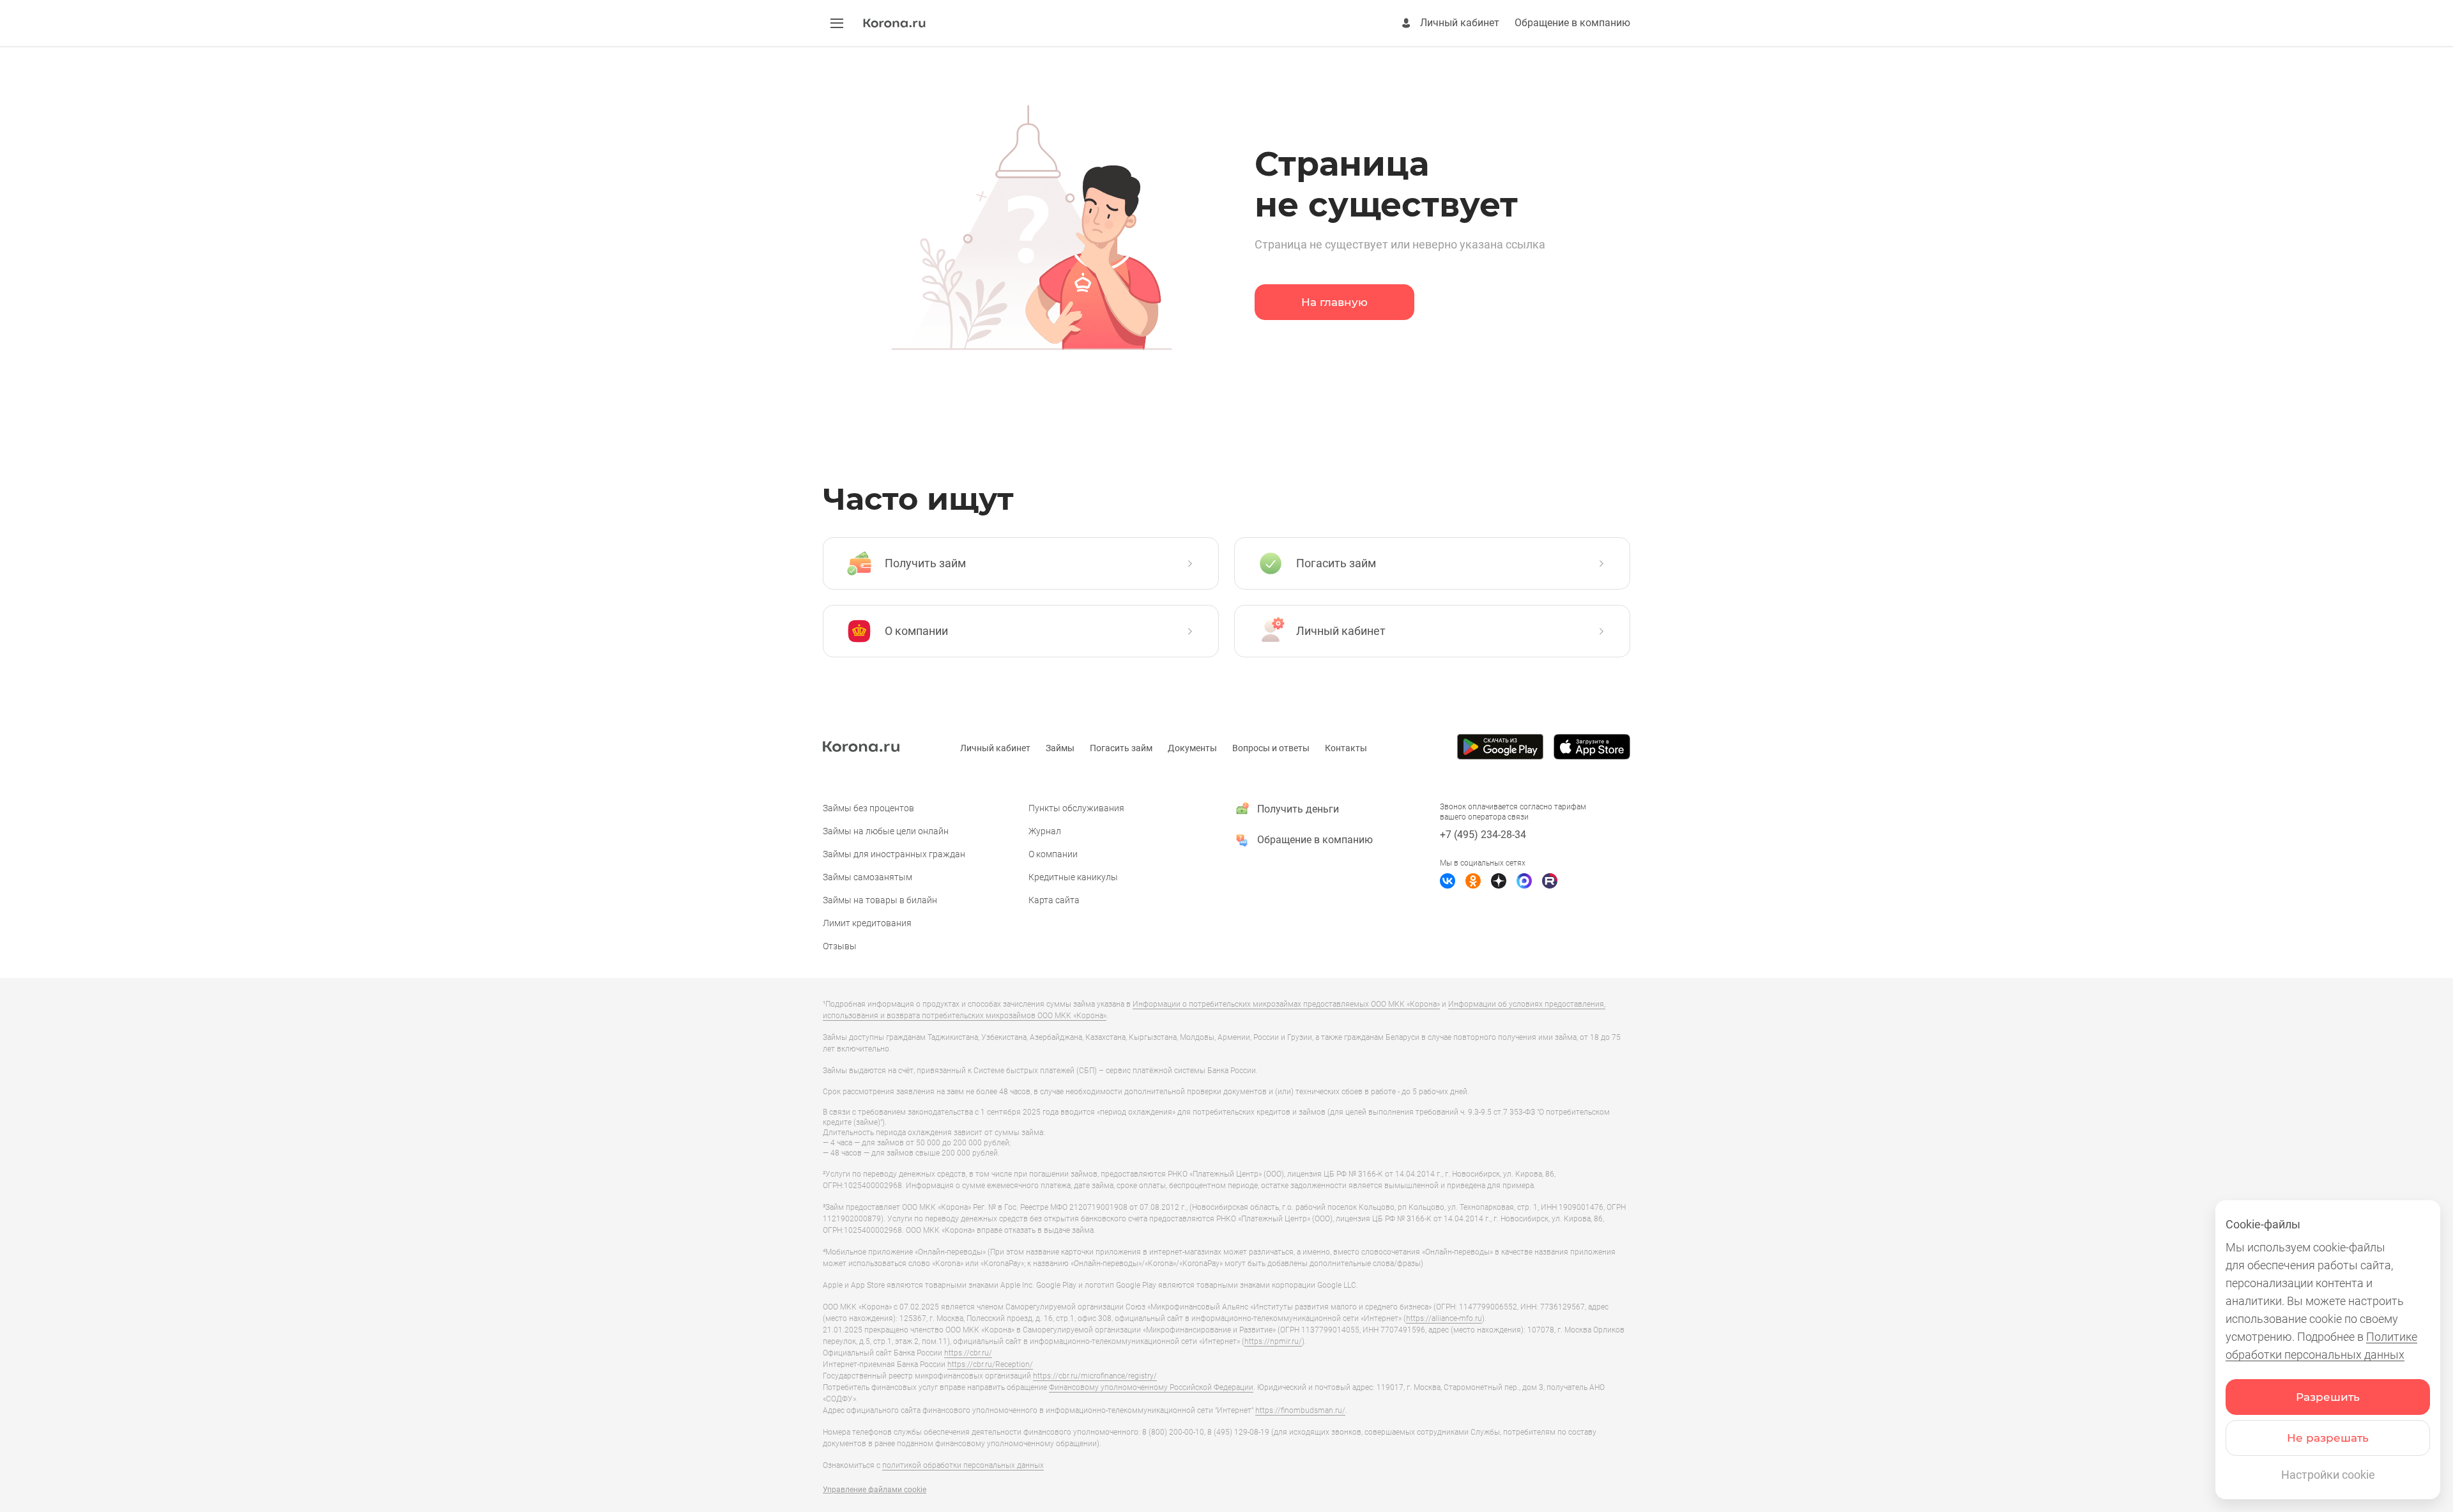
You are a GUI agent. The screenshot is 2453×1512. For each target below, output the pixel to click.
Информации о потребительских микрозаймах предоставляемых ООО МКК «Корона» (1286, 1004)
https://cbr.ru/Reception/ (990, 1364)
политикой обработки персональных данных (963, 1465)
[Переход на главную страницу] (894, 24)
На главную (1334, 302)
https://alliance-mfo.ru (1444, 1318)
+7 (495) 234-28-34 (1483, 835)
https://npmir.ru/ (1273, 1341)
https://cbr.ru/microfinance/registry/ (1095, 1376)
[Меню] (837, 23)
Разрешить (2328, 1397)
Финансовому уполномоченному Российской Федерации (1151, 1387)
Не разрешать (2328, 1438)
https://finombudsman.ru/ (1300, 1410)
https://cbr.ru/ (968, 1353)
